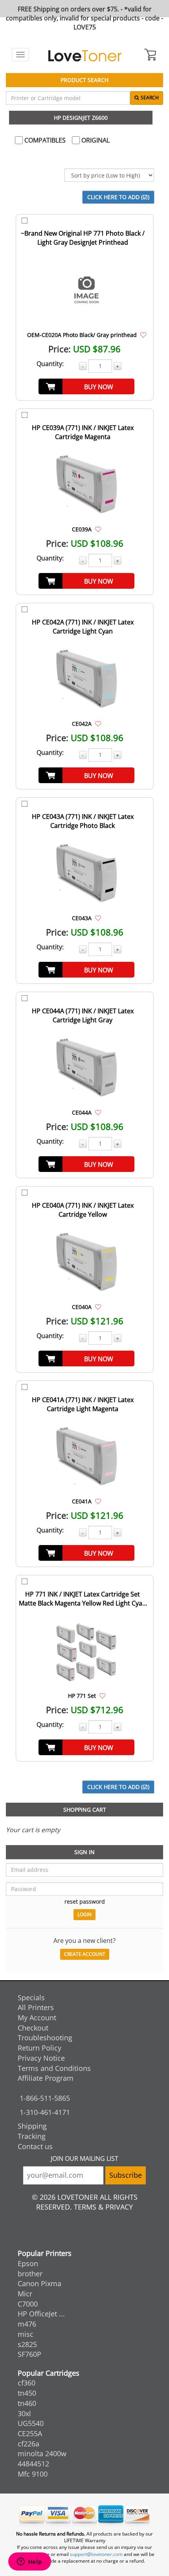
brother (30, 2274)
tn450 (27, 2393)
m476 (27, 2324)
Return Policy (39, 2048)
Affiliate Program (46, 2078)
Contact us (35, 2146)
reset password (85, 1901)
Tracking (32, 2136)
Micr (25, 2294)
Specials (31, 1997)
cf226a (28, 2444)
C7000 (28, 2304)
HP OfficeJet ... (41, 2314)
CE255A (30, 2433)
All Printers (36, 2007)
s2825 (27, 2344)
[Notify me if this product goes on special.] (143, 335)
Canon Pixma (39, 2283)
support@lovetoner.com (96, 2554)
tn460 (27, 2403)
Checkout (33, 2028)
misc (26, 2334)
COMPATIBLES (44, 140)
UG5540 (31, 2423)
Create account (85, 1954)
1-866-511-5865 (45, 2098)
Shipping (32, 2126)
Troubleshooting (45, 2038)
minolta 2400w (42, 2453)
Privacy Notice (41, 2058)
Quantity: (50, 364)
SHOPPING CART (85, 1810)
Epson (28, 2263)
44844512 (33, 2464)
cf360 (27, 2383)
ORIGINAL (95, 140)
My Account (37, 2018)
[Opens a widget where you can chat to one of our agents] (29, 2562)
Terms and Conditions (54, 2068)
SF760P (29, 2354)
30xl (24, 2413)
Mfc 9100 (33, 2474)
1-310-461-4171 (45, 2112)
